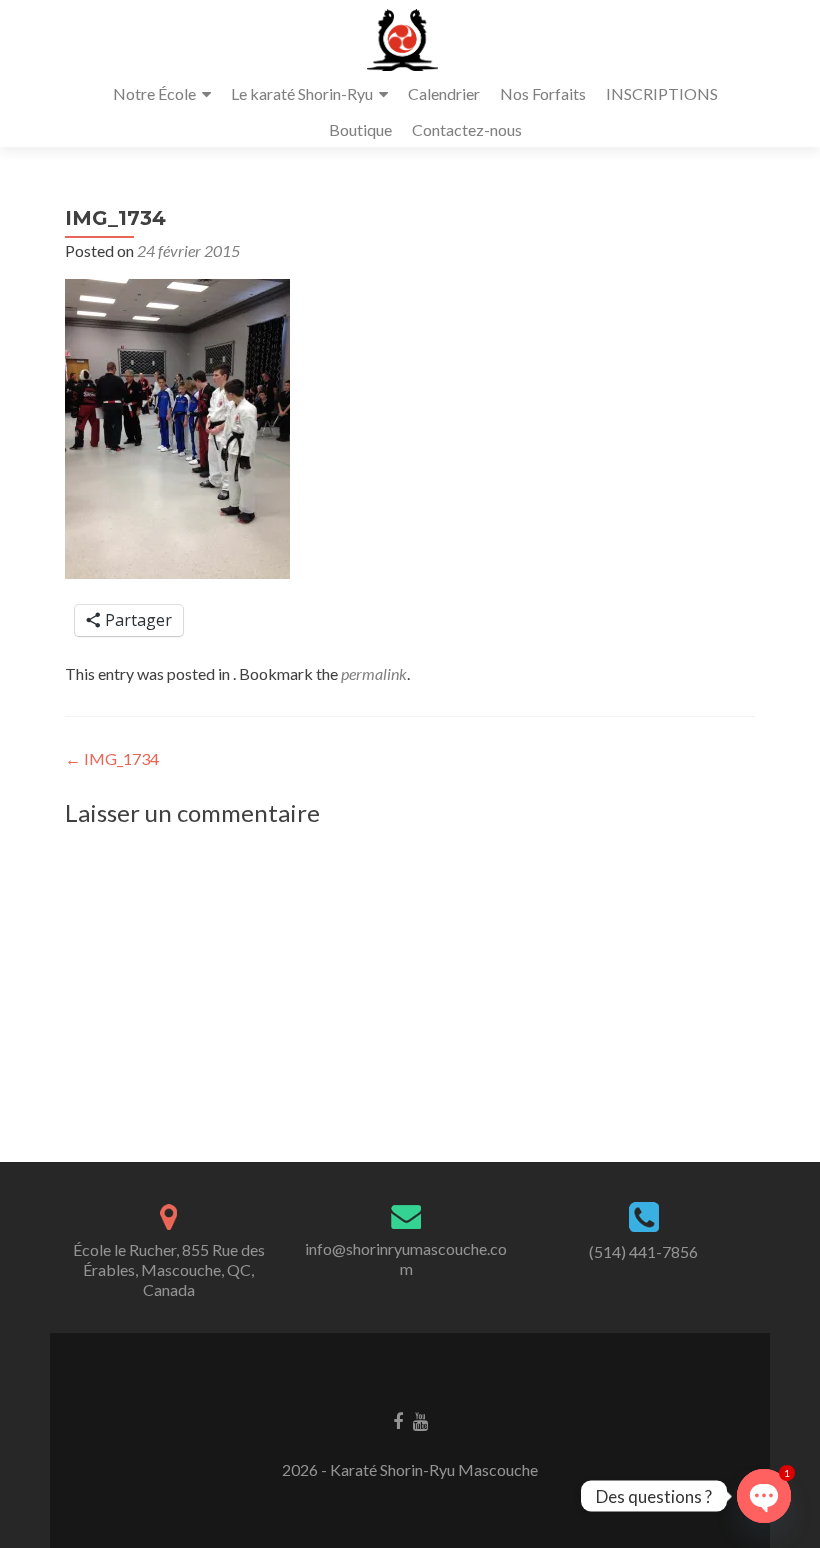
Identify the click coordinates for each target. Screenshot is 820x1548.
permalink (374, 673)
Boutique (360, 129)
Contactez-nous (467, 129)
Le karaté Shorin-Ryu (302, 93)
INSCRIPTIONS (662, 93)
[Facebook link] (398, 1420)
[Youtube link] (420, 1420)
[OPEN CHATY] (764, 1496)
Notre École (154, 93)
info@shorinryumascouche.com (406, 1258)
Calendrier (444, 93)
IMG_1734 (112, 758)
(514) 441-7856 (643, 1251)
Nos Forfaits (543, 93)
